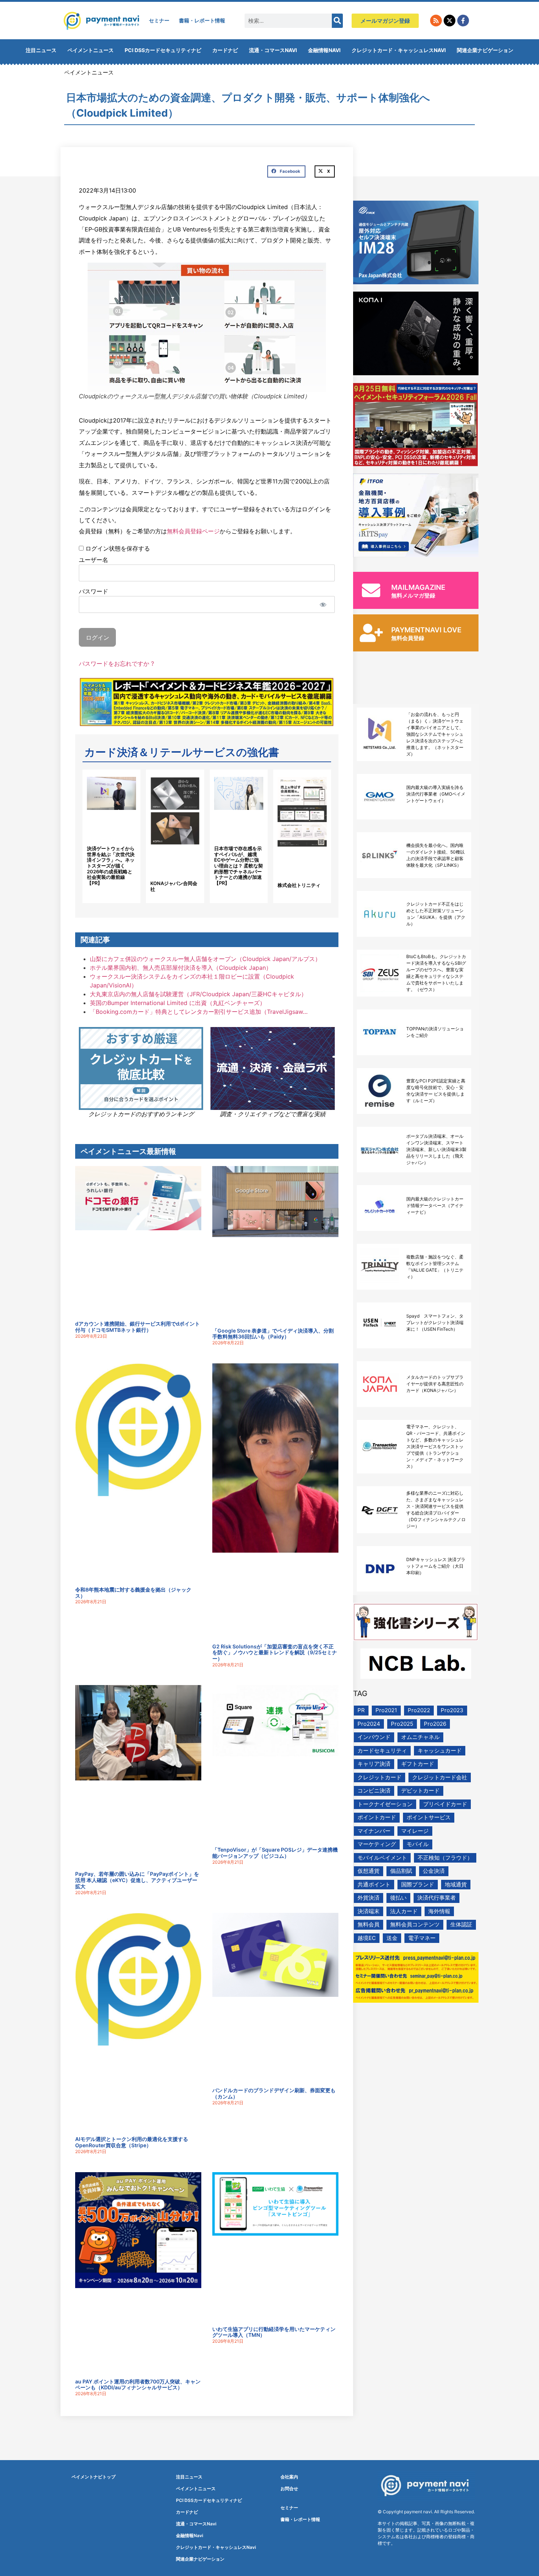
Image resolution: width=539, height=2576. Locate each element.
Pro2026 (435, 1724)
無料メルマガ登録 (413, 595)
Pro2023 (452, 1710)
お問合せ (289, 2489)
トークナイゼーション (385, 1804)
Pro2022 (419, 1710)
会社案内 (289, 2477)
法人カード (404, 1911)
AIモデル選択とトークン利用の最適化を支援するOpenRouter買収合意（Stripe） (132, 2142)
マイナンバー (374, 1831)
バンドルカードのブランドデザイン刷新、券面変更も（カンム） (274, 2093)
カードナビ (225, 50)
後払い (398, 1898)
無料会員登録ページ (193, 531)
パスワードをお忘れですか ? (116, 664)
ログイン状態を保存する (117, 548)
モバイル (418, 1844)
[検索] (337, 21)
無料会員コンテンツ (415, 1924)
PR (361, 1710)
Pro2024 (369, 1724)
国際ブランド (418, 1884)
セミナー (159, 20)
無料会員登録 (408, 638)
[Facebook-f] (463, 21)
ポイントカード (377, 1817)
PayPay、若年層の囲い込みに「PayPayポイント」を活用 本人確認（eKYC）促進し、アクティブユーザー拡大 (137, 1880)
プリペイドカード (445, 1804)
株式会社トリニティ (299, 885)
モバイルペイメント (382, 1858)
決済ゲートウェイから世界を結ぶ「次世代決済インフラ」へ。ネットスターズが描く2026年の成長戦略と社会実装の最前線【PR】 (111, 866)
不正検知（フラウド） (445, 1858)
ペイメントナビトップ (93, 2477)
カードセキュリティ (382, 1751)
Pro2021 (386, 1710)
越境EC (367, 1938)
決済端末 (368, 1911)
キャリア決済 (374, 1764)
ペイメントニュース (91, 50)
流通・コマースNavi (273, 50)
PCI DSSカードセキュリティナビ (163, 50)
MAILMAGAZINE (418, 587)
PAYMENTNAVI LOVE (426, 630)
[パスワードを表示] (323, 604)
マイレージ (415, 1831)
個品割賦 (401, 1871)
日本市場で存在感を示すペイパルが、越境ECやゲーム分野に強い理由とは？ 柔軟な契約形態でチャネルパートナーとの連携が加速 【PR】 (239, 866)
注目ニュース (41, 50)
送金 (392, 1938)
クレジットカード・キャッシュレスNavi (399, 50)
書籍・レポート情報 (202, 20)
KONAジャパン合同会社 (174, 886)
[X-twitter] (450, 21)
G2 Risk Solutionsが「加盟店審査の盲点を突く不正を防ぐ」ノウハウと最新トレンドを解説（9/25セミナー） (275, 1653)
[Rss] (436, 21)
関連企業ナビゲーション (485, 50)
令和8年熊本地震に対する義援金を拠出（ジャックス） (133, 1593)
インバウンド (374, 1737)
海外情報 (439, 1911)
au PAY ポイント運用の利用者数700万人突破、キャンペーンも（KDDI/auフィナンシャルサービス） (138, 2385)
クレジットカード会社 (440, 1777)
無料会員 (368, 1924)
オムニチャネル (420, 1737)
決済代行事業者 (437, 1898)
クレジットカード (379, 1777)
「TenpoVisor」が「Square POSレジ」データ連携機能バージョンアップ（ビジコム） (275, 1853)
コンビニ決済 (374, 1791)
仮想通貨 (368, 1871)
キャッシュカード (440, 1751)
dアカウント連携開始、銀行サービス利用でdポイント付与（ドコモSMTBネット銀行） (137, 1327)
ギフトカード (418, 1764)
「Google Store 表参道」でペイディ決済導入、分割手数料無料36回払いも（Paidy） (273, 1334)
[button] (286, 172)
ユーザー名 (93, 559)
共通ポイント (374, 1884)
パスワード (93, 591)
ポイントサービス (429, 1817)
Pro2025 (402, 1724)
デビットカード (420, 1791)
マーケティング (377, 1844)
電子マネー (422, 1938)
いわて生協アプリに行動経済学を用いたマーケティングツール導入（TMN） (274, 2332)
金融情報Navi (324, 50)
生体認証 (461, 1924)
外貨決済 (368, 1898)
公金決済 (434, 1871)
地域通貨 (456, 1884)
